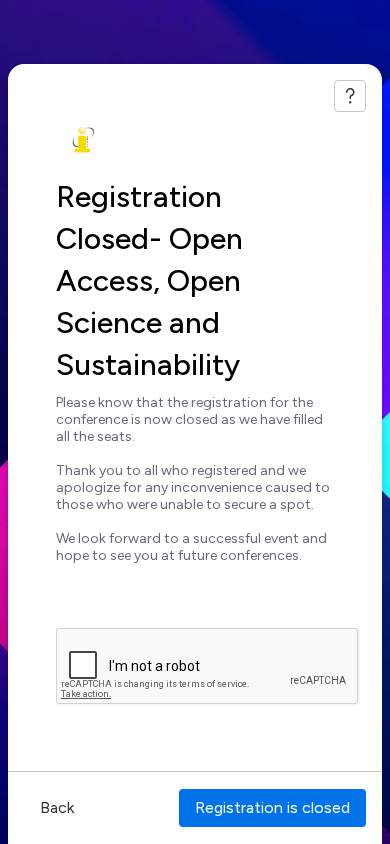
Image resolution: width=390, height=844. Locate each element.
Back (57, 807)
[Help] (350, 96)
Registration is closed (272, 807)
